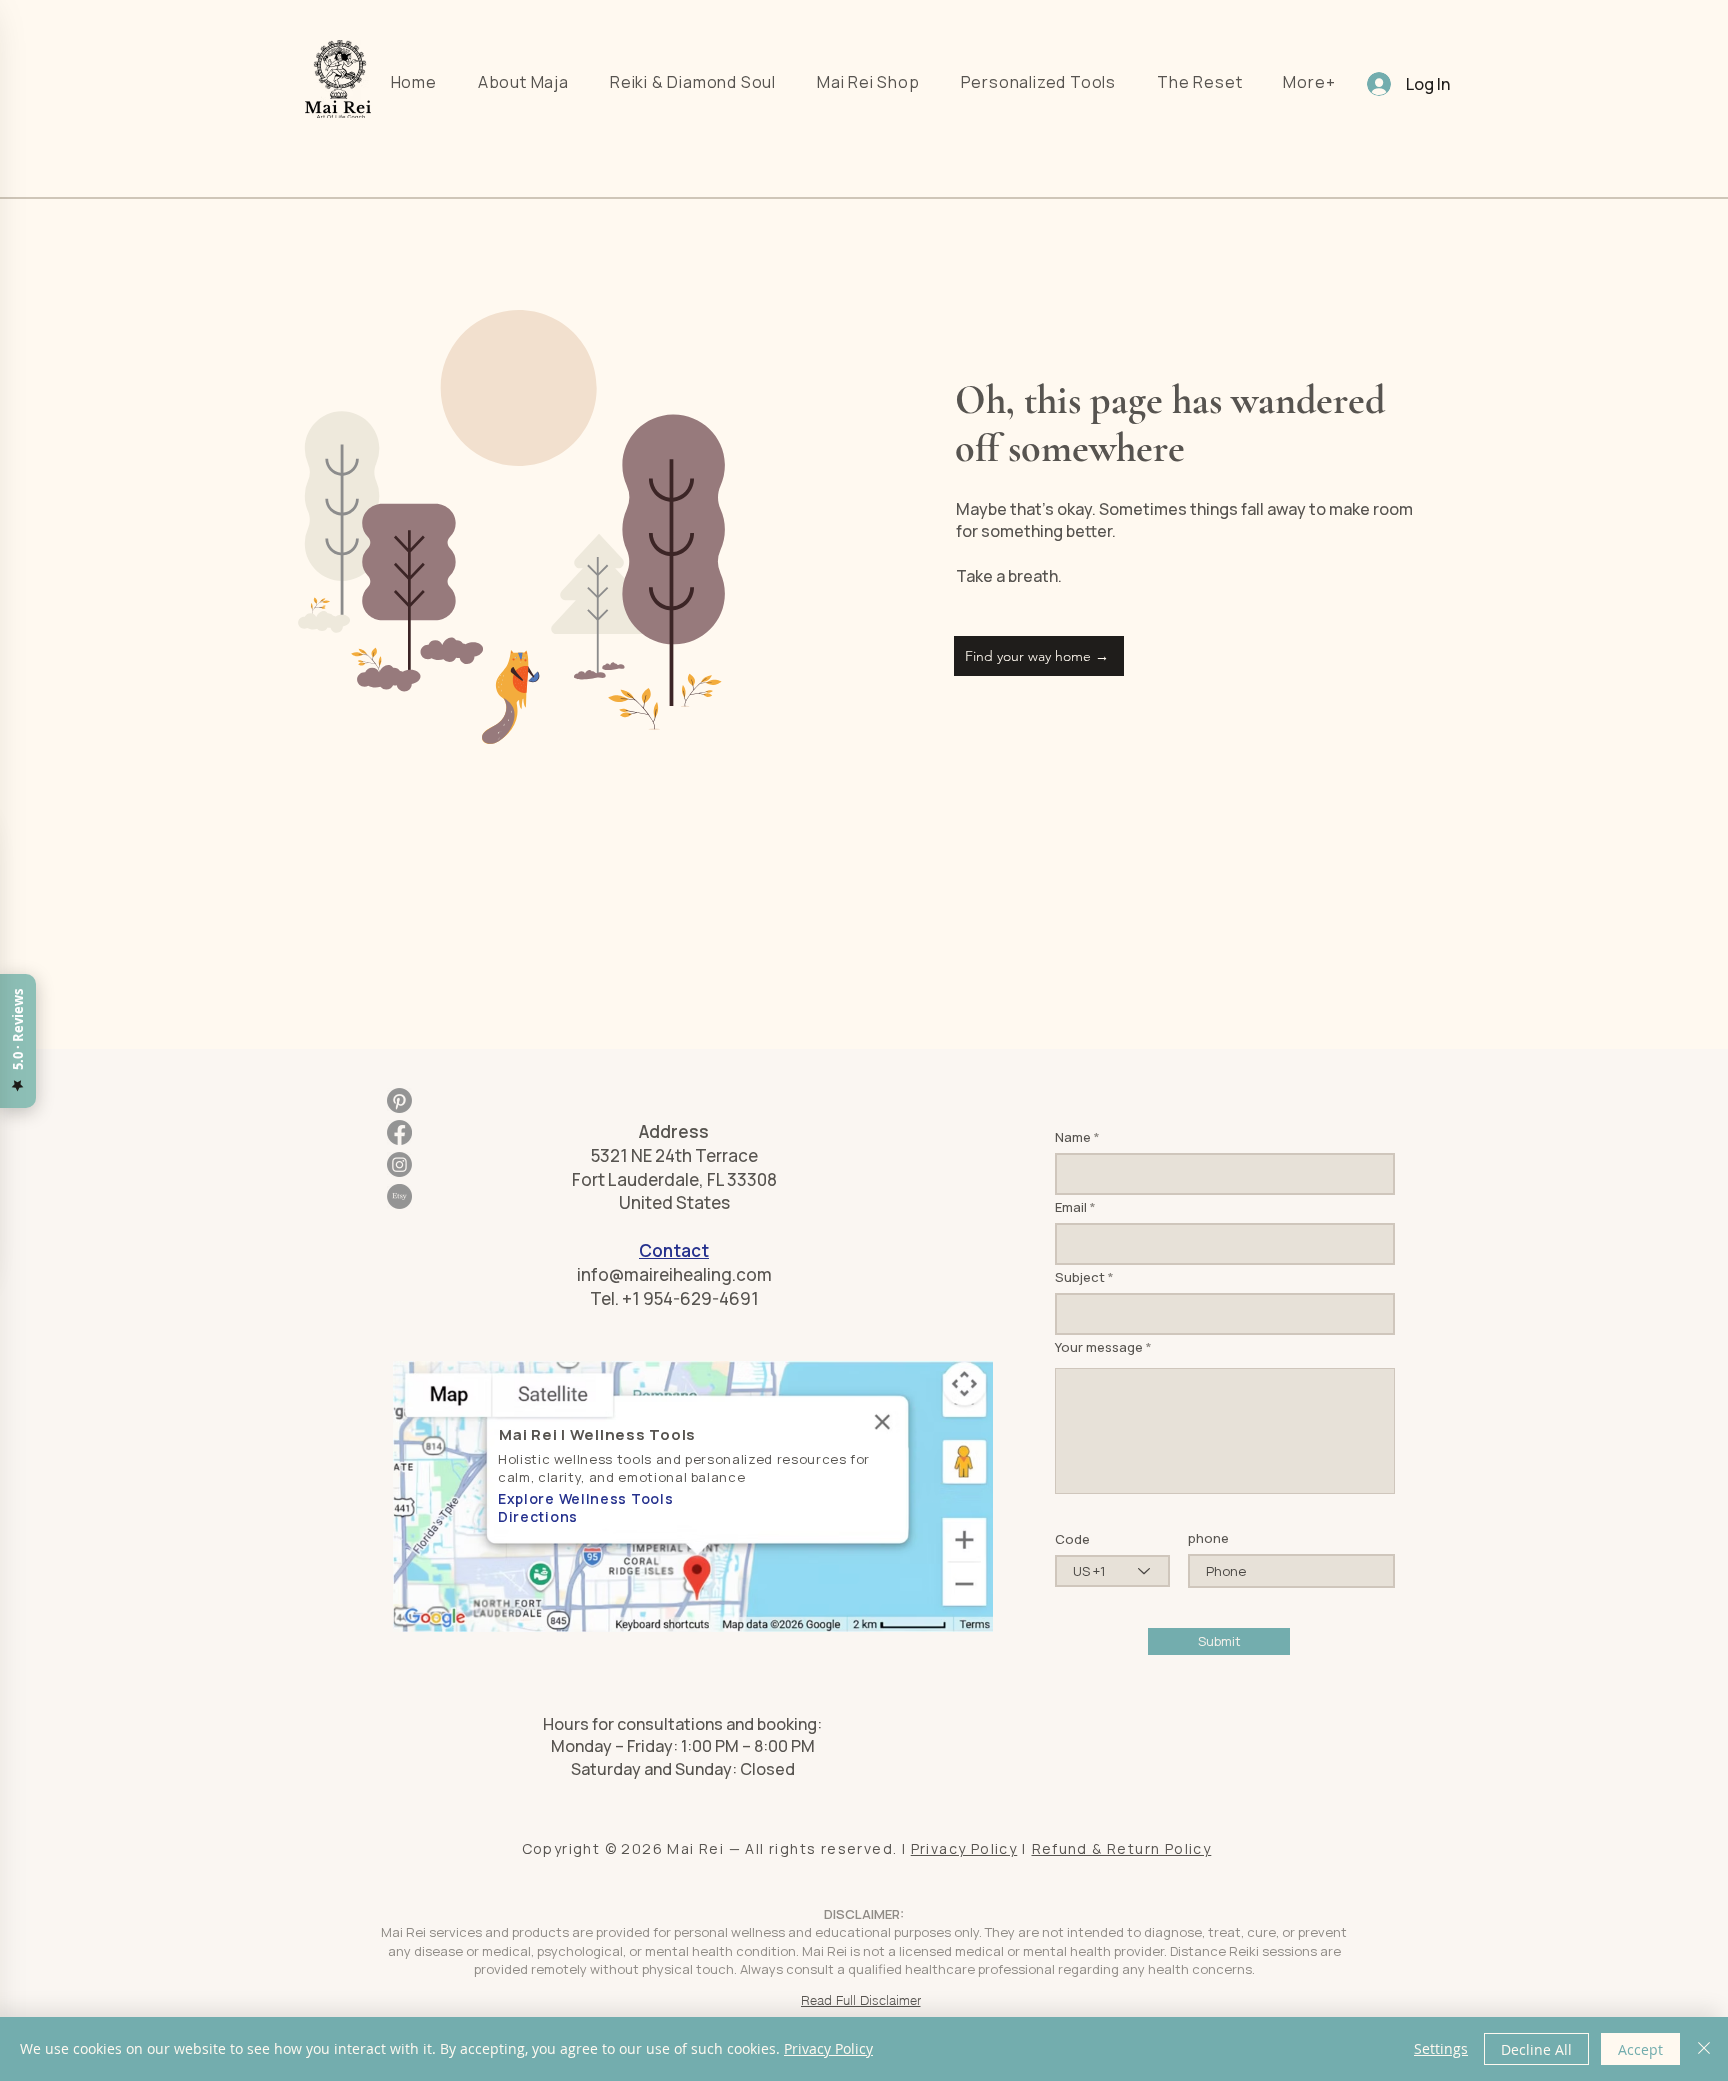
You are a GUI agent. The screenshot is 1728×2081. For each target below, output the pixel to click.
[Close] (1704, 2049)
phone (1208, 1538)
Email (1071, 1207)
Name (1073, 1137)
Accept (1640, 2049)
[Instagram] (399, 1164)
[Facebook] (399, 1132)
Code (1072, 1539)
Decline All (1536, 2049)
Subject (1080, 1277)
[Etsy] (399, 1196)
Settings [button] (1441, 2048)
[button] (1309, 82)
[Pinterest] (399, 1100)
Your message (1099, 1347)
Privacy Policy (964, 1848)
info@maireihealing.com (674, 1274)
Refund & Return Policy (1122, 1848)
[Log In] (1374, 84)
